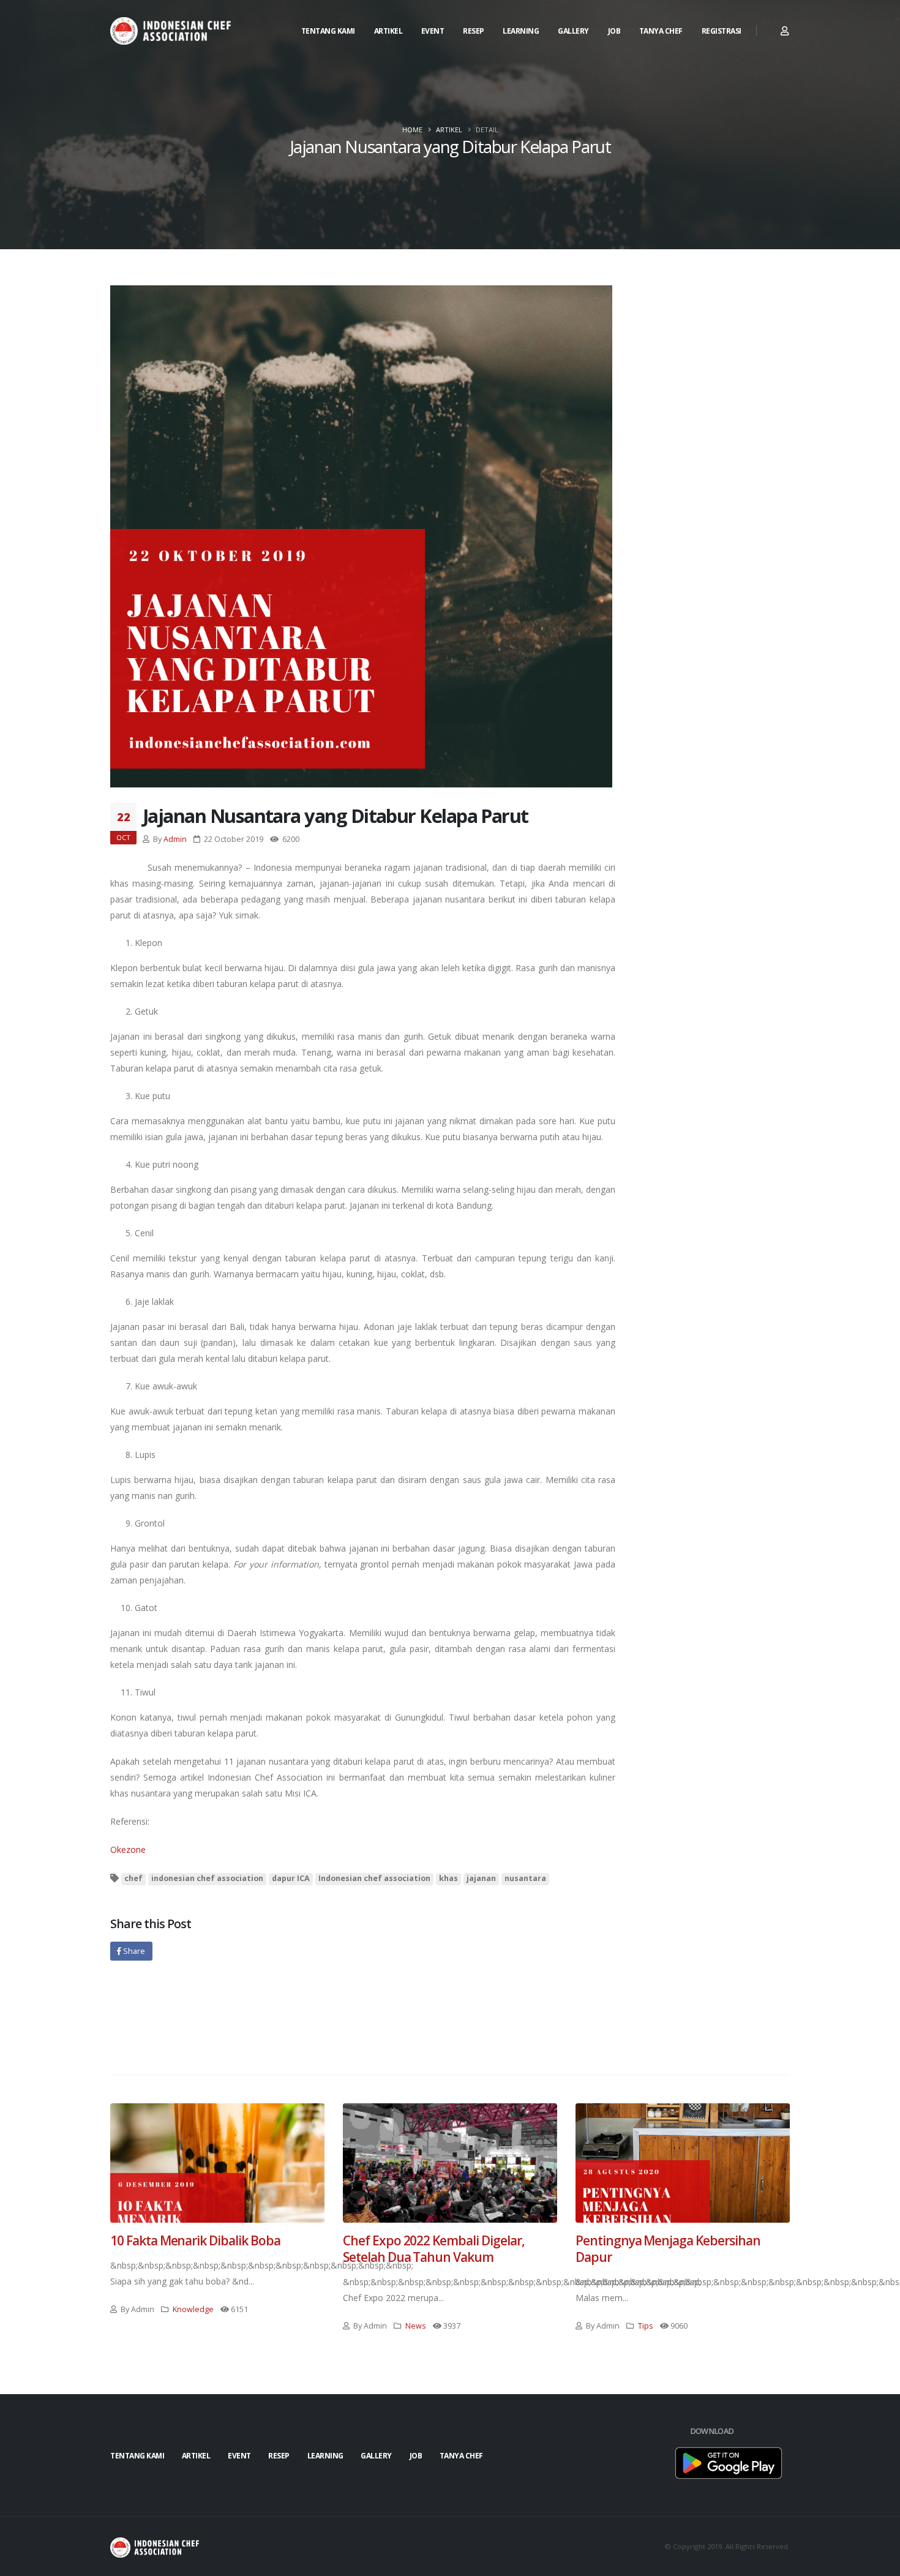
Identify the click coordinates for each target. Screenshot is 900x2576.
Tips (646, 2326)
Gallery (573, 31)
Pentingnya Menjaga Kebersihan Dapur (668, 2249)
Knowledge (193, 2309)
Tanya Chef (661, 31)
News (416, 2326)
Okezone (128, 1849)
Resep (474, 31)
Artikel (388, 31)
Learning (521, 31)
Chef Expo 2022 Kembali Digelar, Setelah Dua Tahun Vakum (433, 2249)
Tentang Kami (328, 31)
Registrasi (722, 31)
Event (433, 31)
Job (614, 31)
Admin (175, 839)
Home (412, 130)
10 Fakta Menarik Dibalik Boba (195, 2240)
